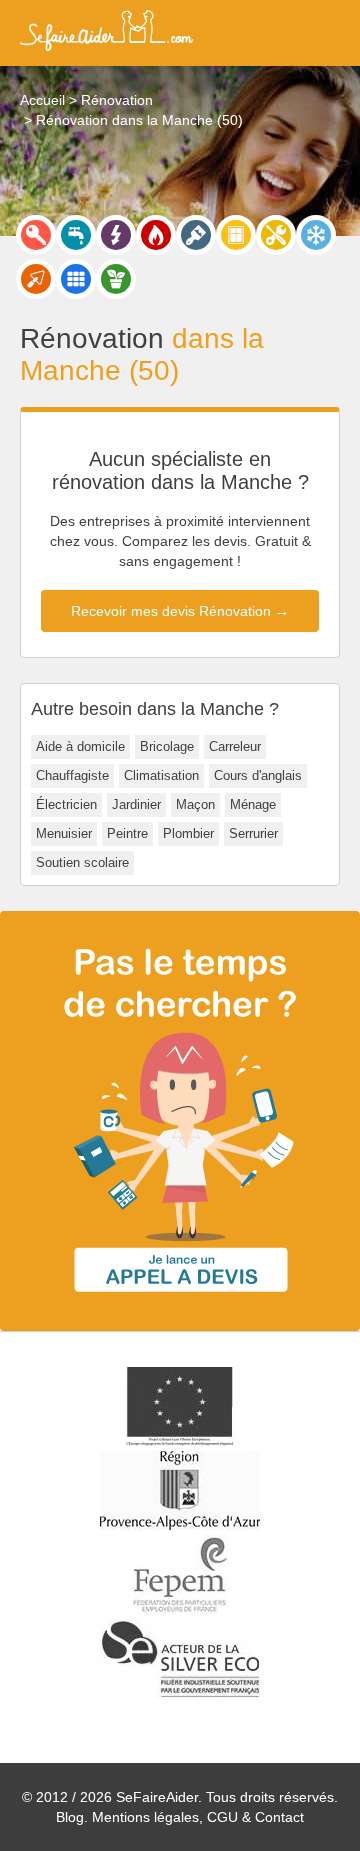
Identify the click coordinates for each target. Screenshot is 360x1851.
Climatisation (161, 775)
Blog (70, 1817)
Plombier (188, 833)
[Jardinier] (116, 279)
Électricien (66, 804)
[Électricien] (116, 235)
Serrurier (253, 833)
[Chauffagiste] (156, 235)
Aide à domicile (80, 746)
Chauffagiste (72, 775)
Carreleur (235, 746)
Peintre (127, 833)
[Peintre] (196, 235)
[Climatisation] (316, 235)
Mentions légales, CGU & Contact (198, 1817)
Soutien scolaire (82, 862)
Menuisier (64, 833)
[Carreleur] (76, 279)
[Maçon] (36, 279)
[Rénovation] (276, 235)
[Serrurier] (36, 235)
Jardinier (136, 804)
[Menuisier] (236, 235)
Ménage (253, 804)
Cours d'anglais (258, 775)
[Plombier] (76, 235)
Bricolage (167, 746)
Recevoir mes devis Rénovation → (180, 611)
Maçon (195, 804)
